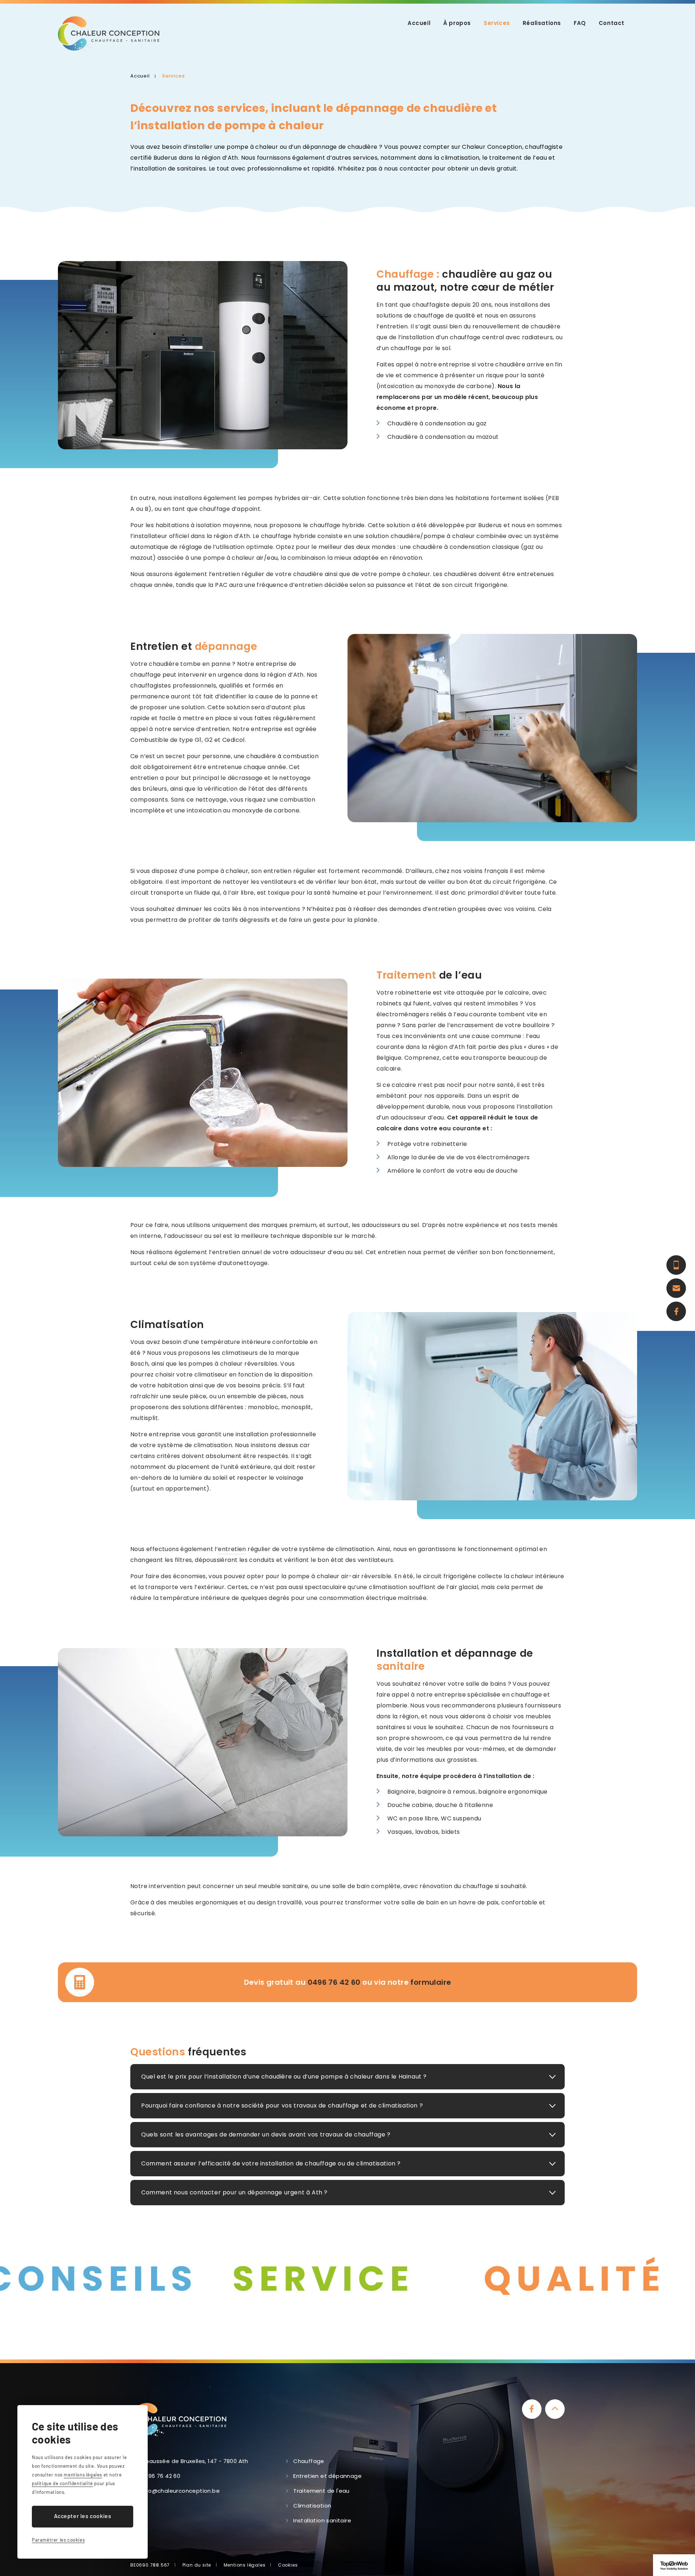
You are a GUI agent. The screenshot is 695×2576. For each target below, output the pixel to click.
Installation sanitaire (322, 2520)
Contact (612, 23)
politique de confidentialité (62, 2483)
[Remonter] (555, 2409)
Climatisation (312, 2506)
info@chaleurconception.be (180, 2491)
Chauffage (309, 2461)
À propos (457, 23)
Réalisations (542, 23)
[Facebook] (532, 2409)
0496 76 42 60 (334, 1982)
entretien (232, 1549)
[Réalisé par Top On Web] (674, 2565)
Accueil (419, 23)
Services (497, 23)
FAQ (580, 23)
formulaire (431, 1982)
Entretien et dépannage (327, 2476)
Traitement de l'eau (321, 2491)
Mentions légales (245, 2565)
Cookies (288, 2565)
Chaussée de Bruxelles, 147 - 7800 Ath (195, 2461)
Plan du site (197, 2565)
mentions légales (83, 2475)
